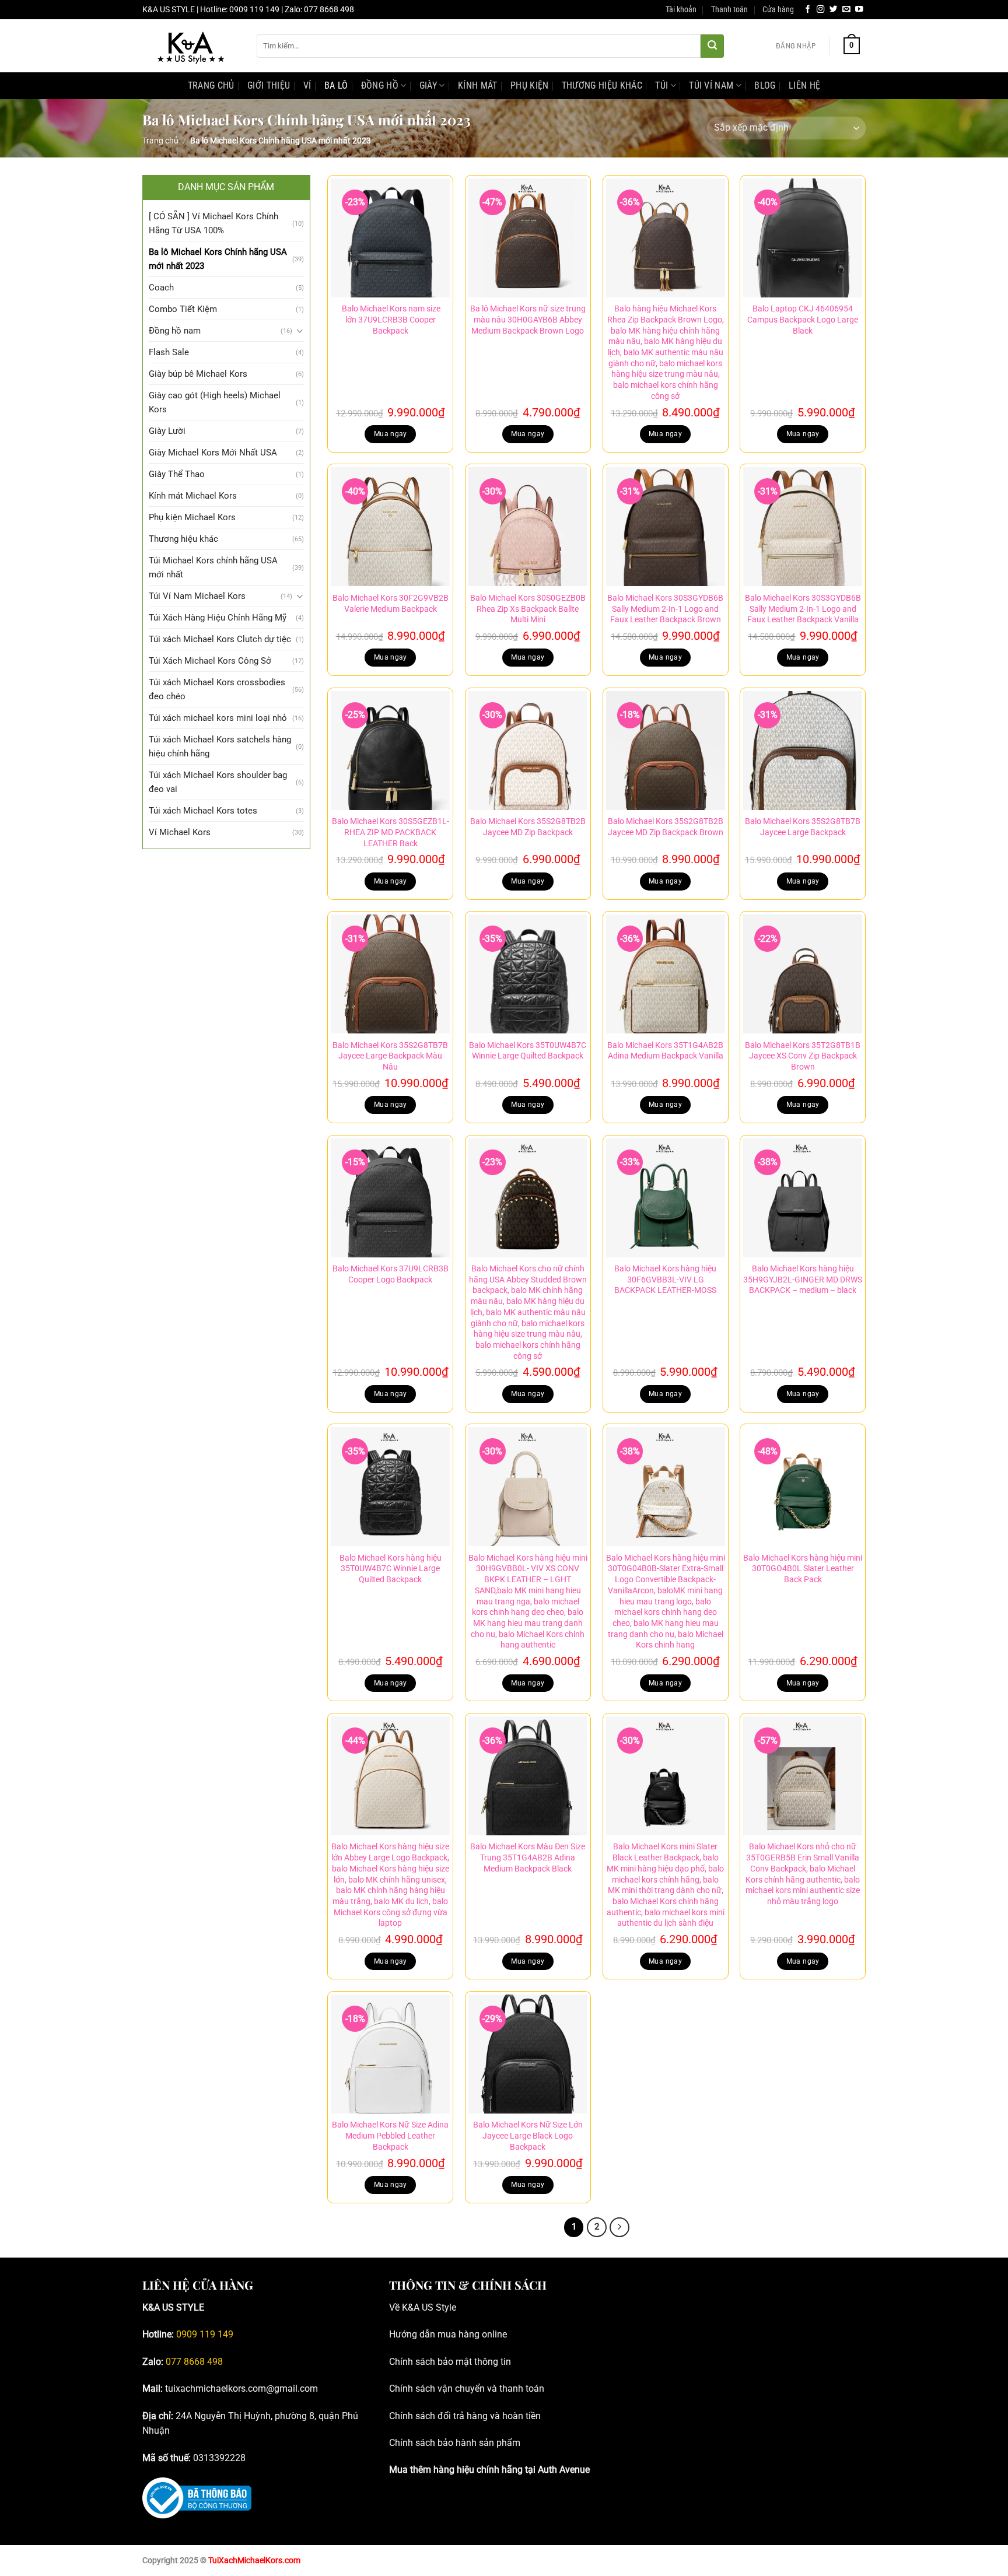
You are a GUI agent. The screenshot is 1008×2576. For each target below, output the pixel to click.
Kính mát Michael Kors (193, 496)
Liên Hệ (804, 85)
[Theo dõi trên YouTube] (859, 10)
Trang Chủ (211, 85)
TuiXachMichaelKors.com (254, 2561)
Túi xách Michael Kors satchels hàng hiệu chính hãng (220, 746)
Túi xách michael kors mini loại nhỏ (218, 718)
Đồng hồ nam (175, 331)
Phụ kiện (530, 85)
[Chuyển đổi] (300, 331)
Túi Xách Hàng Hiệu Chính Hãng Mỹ (218, 618)
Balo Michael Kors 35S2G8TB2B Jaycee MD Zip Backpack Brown (666, 827)
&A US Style (432, 2307)
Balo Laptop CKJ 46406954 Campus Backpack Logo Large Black (803, 320)
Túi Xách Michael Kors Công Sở (210, 661)
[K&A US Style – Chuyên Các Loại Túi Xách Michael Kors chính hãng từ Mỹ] (191, 46)
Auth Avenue (564, 2470)
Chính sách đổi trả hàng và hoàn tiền (465, 2416)
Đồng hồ (380, 85)
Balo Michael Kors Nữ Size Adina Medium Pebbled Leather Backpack (390, 2136)
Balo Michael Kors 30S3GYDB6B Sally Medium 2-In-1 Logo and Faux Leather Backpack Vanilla (803, 609)
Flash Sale (169, 352)
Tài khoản (681, 10)
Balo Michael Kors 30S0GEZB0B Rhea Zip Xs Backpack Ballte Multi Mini (528, 609)
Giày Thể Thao (177, 474)
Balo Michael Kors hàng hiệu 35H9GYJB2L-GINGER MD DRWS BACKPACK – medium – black (803, 1280)
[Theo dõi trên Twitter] (834, 10)
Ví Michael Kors (180, 832)
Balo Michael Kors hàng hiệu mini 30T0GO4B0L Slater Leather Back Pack (803, 1569)
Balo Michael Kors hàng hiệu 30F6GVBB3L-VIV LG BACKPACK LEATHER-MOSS (665, 1280)
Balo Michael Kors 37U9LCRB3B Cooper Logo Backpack (391, 1274)
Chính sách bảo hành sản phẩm (455, 2443)
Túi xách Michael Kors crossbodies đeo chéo (217, 689)
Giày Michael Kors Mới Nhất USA (213, 453)
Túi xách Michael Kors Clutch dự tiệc (220, 639)
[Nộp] (712, 46)
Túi (661, 85)
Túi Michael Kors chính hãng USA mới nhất (213, 567)
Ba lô (336, 85)
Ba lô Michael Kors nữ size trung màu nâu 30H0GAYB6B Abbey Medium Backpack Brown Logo (528, 320)
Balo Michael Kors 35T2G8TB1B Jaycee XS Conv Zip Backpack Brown (803, 1056)
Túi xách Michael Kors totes (203, 811)
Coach (161, 288)
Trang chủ (160, 141)
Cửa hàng (778, 10)
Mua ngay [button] (391, 434)
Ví (307, 85)
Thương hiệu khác (602, 85)
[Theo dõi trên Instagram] (821, 10)
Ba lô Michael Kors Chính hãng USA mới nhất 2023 (218, 259)
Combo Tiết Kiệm (183, 309)
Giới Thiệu (269, 85)
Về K (398, 2307)
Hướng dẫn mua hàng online (448, 2334)
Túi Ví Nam (711, 85)
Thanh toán (729, 10)
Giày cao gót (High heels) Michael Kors (215, 402)
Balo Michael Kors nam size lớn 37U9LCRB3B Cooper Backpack (390, 320)
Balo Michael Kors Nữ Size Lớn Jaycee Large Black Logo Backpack (528, 2136)
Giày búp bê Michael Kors (198, 374)
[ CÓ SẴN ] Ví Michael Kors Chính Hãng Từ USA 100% (213, 223)
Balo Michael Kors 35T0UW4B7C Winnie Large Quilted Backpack (528, 1051)
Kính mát (478, 85)
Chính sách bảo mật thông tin (450, 2362)
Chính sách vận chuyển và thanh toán (467, 2389)
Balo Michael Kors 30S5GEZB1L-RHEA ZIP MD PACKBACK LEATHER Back (391, 832)
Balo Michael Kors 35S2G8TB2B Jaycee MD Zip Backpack (528, 827)
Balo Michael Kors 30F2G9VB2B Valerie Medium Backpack (391, 604)
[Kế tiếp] (619, 2227)
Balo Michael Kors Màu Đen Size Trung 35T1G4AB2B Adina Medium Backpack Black (528, 1857)
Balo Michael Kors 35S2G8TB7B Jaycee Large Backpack (803, 827)
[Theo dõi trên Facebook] (808, 10)
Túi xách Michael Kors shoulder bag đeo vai (218, 782)
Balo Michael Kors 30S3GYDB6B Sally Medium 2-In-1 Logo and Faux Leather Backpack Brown (665, 609)
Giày (428, 85)
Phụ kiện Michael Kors (192, 517)
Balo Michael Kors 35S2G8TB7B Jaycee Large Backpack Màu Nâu (390, 1056)
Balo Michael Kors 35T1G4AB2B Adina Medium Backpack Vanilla (665, 1051)
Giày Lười (167, 431)
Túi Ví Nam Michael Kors (197, 596)
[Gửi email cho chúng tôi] (846, 10)
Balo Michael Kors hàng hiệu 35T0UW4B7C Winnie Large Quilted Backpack (391, 1569)
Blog (765, 85)
